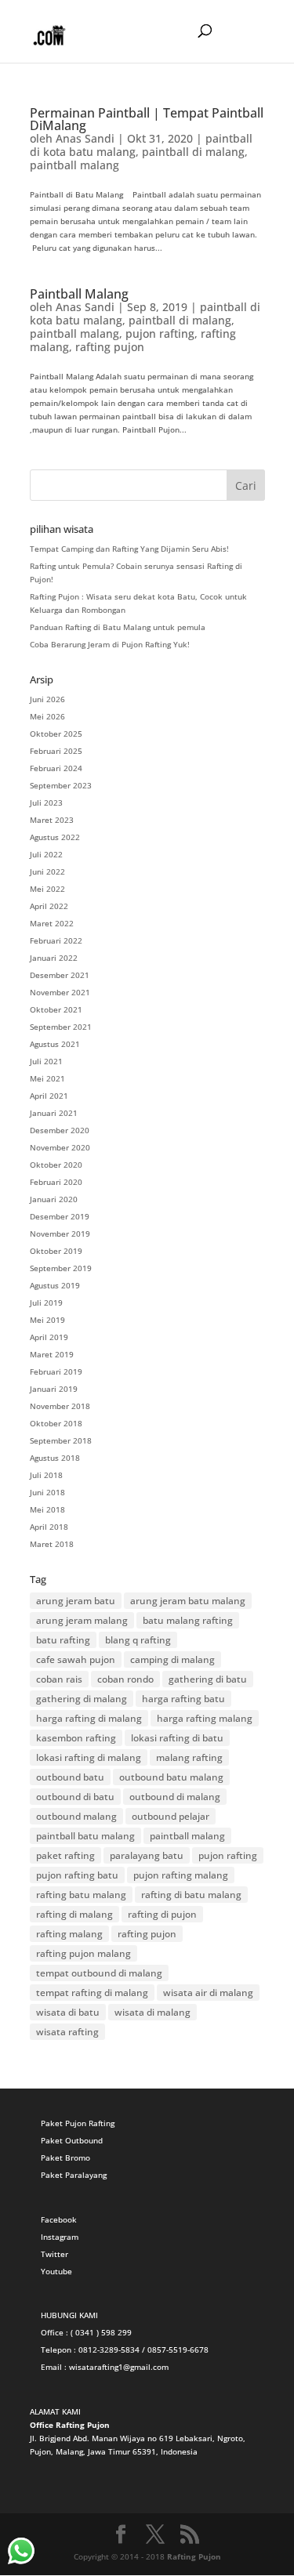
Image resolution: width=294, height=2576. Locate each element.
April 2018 (49, 1527)
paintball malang (74, 165)
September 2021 (61, 1027)
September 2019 (61, 1268)
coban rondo (125, 1679)
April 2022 (49, 906)
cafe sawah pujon (76, 1659)
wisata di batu (68, 2012)
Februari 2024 (56, 768)
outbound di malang (175, 1797)
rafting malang (69, 1934)
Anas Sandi (85, 138)
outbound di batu (75, 1797)
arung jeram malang (82, 1620)
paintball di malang (193, 152)
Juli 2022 (46, 854)
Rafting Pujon (194, 2556)
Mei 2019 (47, 1320)
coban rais (59, 1679)
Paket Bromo (65, 2158)
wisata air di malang (208, 1993)
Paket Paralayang (74, 2175)
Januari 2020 (54, 1199)
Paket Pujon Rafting (78, 2123)
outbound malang (76, 1816)
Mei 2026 (47, 716)
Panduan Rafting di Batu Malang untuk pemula (118, 627)
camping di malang (172, 1659)
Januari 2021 (54, 1113)
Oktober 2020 (56, 1165)
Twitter (54, 2254)
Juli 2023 (46, 803)
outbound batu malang (171, 1777)
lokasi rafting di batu (177, 1738)
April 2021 (49, 1096)
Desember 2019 (60, 1216)
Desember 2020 (60, 1130)
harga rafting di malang (89, 1718)
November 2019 (60, 1234)
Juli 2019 (46, 1302)
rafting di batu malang (191, 1895)
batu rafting (63, 1640)
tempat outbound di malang (99, 1973)
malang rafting (189, 1757)
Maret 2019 (52, 1354)
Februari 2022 (56, 940)
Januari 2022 (54, 958)
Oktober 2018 (56, 1423)
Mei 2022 (47, 889)
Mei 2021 (47, 1078)
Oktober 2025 (56, 734)
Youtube (56, 2271)
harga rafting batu (183, 1699)
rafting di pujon (162, 1914)
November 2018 (60, 1406)
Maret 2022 (52, 923)
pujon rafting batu (77, 1875)
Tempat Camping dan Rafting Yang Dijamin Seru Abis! (129, 549)
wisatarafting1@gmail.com (119, 2367)
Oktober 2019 (56, 1251)
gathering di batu (208, 1679)
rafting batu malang (81, 1895)
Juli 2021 (46, 1061)
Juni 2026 (47, 699)
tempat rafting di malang (92, 1993)
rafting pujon (110, 347)
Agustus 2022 (55, 837)
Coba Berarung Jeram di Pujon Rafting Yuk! (110, 644)
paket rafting (65, 1855)
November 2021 (60, 992)
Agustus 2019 (55, 1285)
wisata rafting (67, 2032)
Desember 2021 (60, 975)
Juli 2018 (46, 1475)
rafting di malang (74, 1914)
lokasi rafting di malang (89, 1757)
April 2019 (49, 1337)
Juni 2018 (47, 1492)
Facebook (59, 2219)
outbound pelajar (171, 1816)
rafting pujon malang (83, 1953)
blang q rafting (138, 1640)
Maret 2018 (52, 1544)
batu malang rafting (188, 1620)
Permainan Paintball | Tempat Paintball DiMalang (147, 119)
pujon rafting (160, 333)
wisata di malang (152, 2012)
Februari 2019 (56, 1371)
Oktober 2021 (56, 1009)
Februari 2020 (56, 1182)
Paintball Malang (79, 294)
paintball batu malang (85, 1836)
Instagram (60, 2237)
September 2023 (61, 785)
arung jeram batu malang (188, 1601)
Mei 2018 (47, 1509)
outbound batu (70, 1777)
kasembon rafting (76, 1738)
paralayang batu (147, 1855)
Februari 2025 (56, 751)
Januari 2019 (54, 1389)
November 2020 (60, 1147)
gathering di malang (82, 1699)
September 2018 (61, 1440)
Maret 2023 (52, 820)
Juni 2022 (47, 871)
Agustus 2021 (55, 1044)
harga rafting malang (205, 1718)
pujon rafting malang (181, 1875)
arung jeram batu (76, 1601)
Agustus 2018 (55, 1458)
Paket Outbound (72, 2140)
